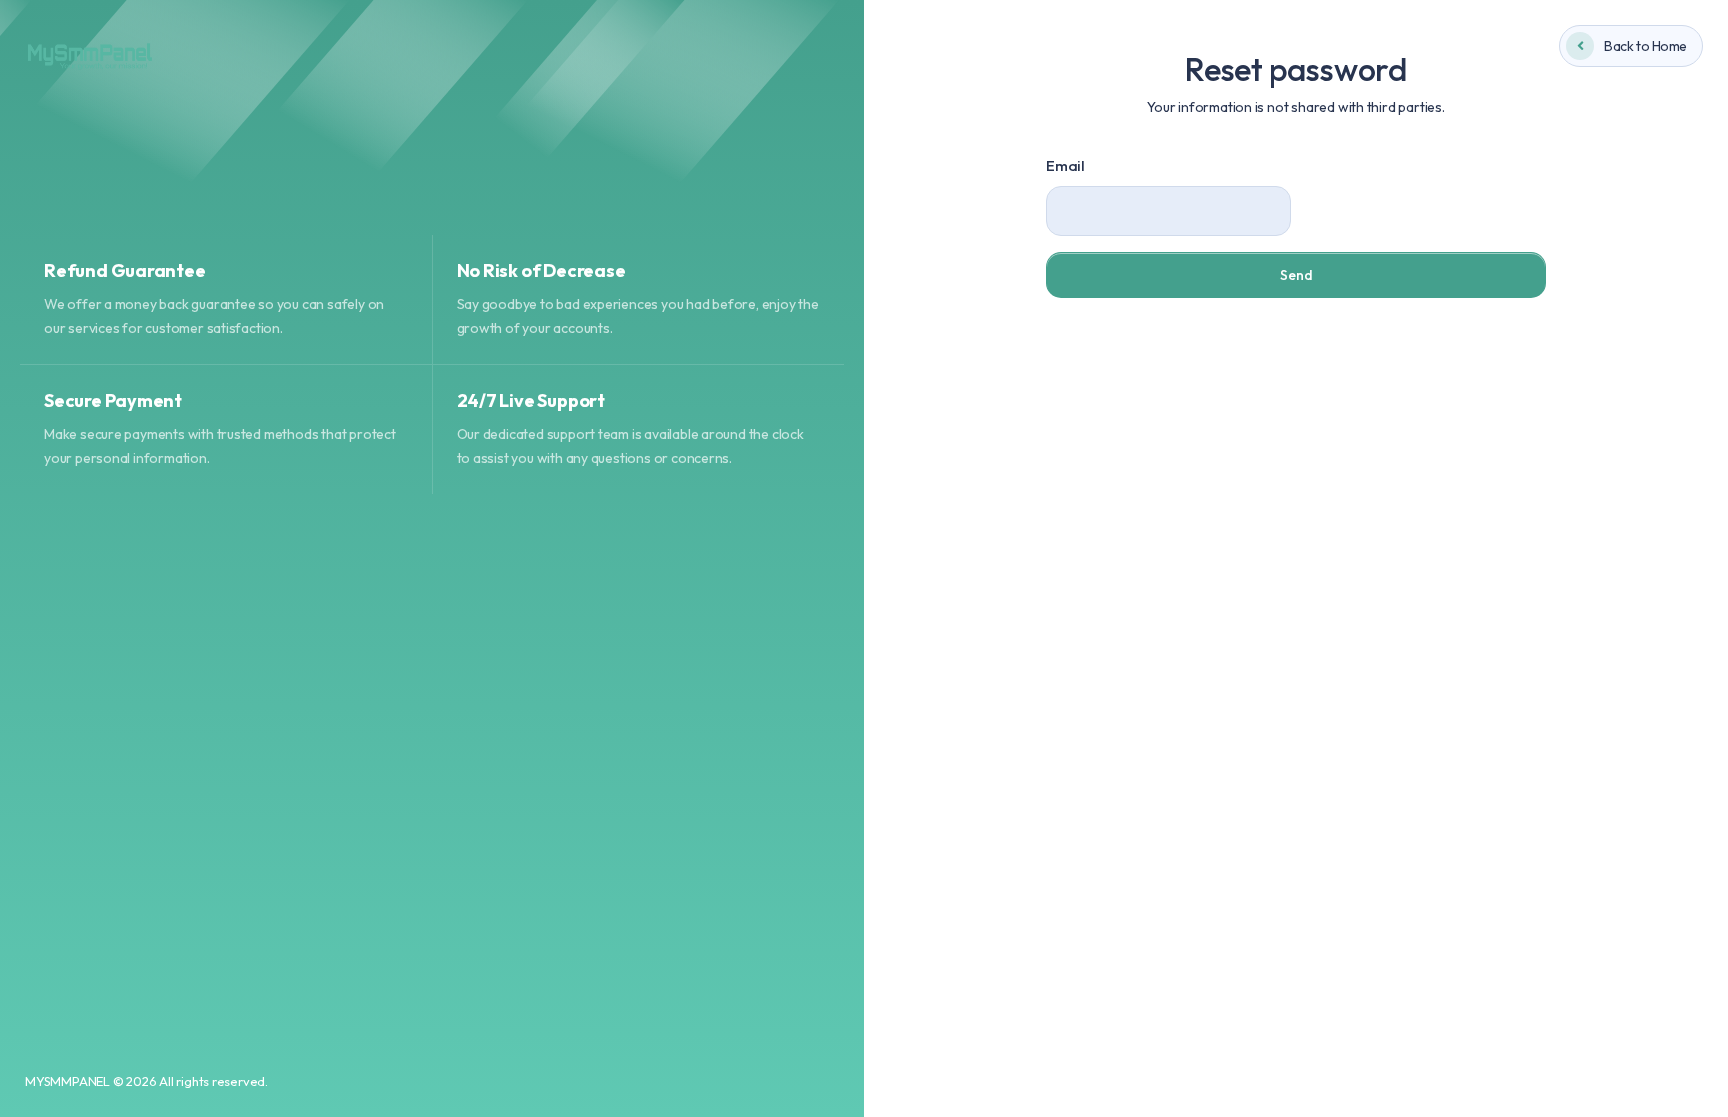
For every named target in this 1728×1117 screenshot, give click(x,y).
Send (1296, 275)
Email (1065, 165)
